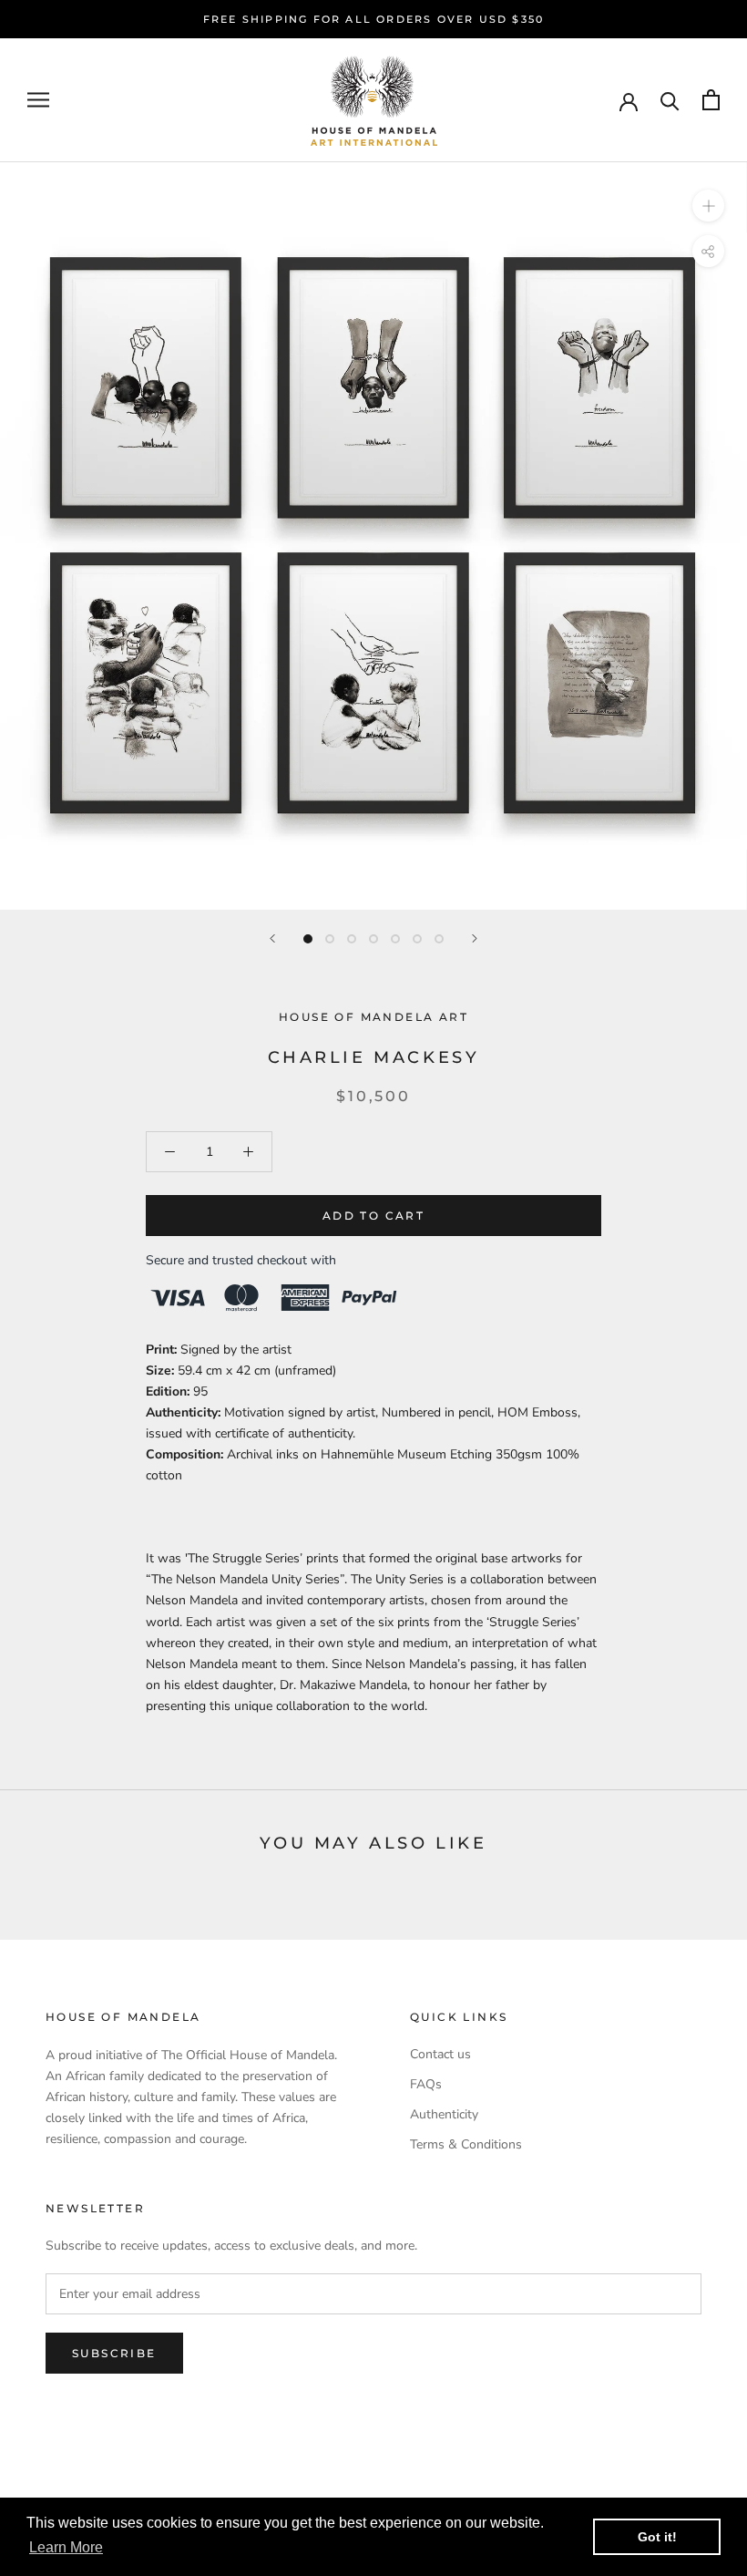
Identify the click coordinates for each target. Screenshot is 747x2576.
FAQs (426, 2084)
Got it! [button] (657, 2537)
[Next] (475, 938)
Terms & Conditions (466, 2144)
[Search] (670, 100)
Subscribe (114, 2353)
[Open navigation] (38, 100)
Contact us (440, 2054)
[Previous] (272, 938)
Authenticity (444, 2114)
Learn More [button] (66, 2547)
